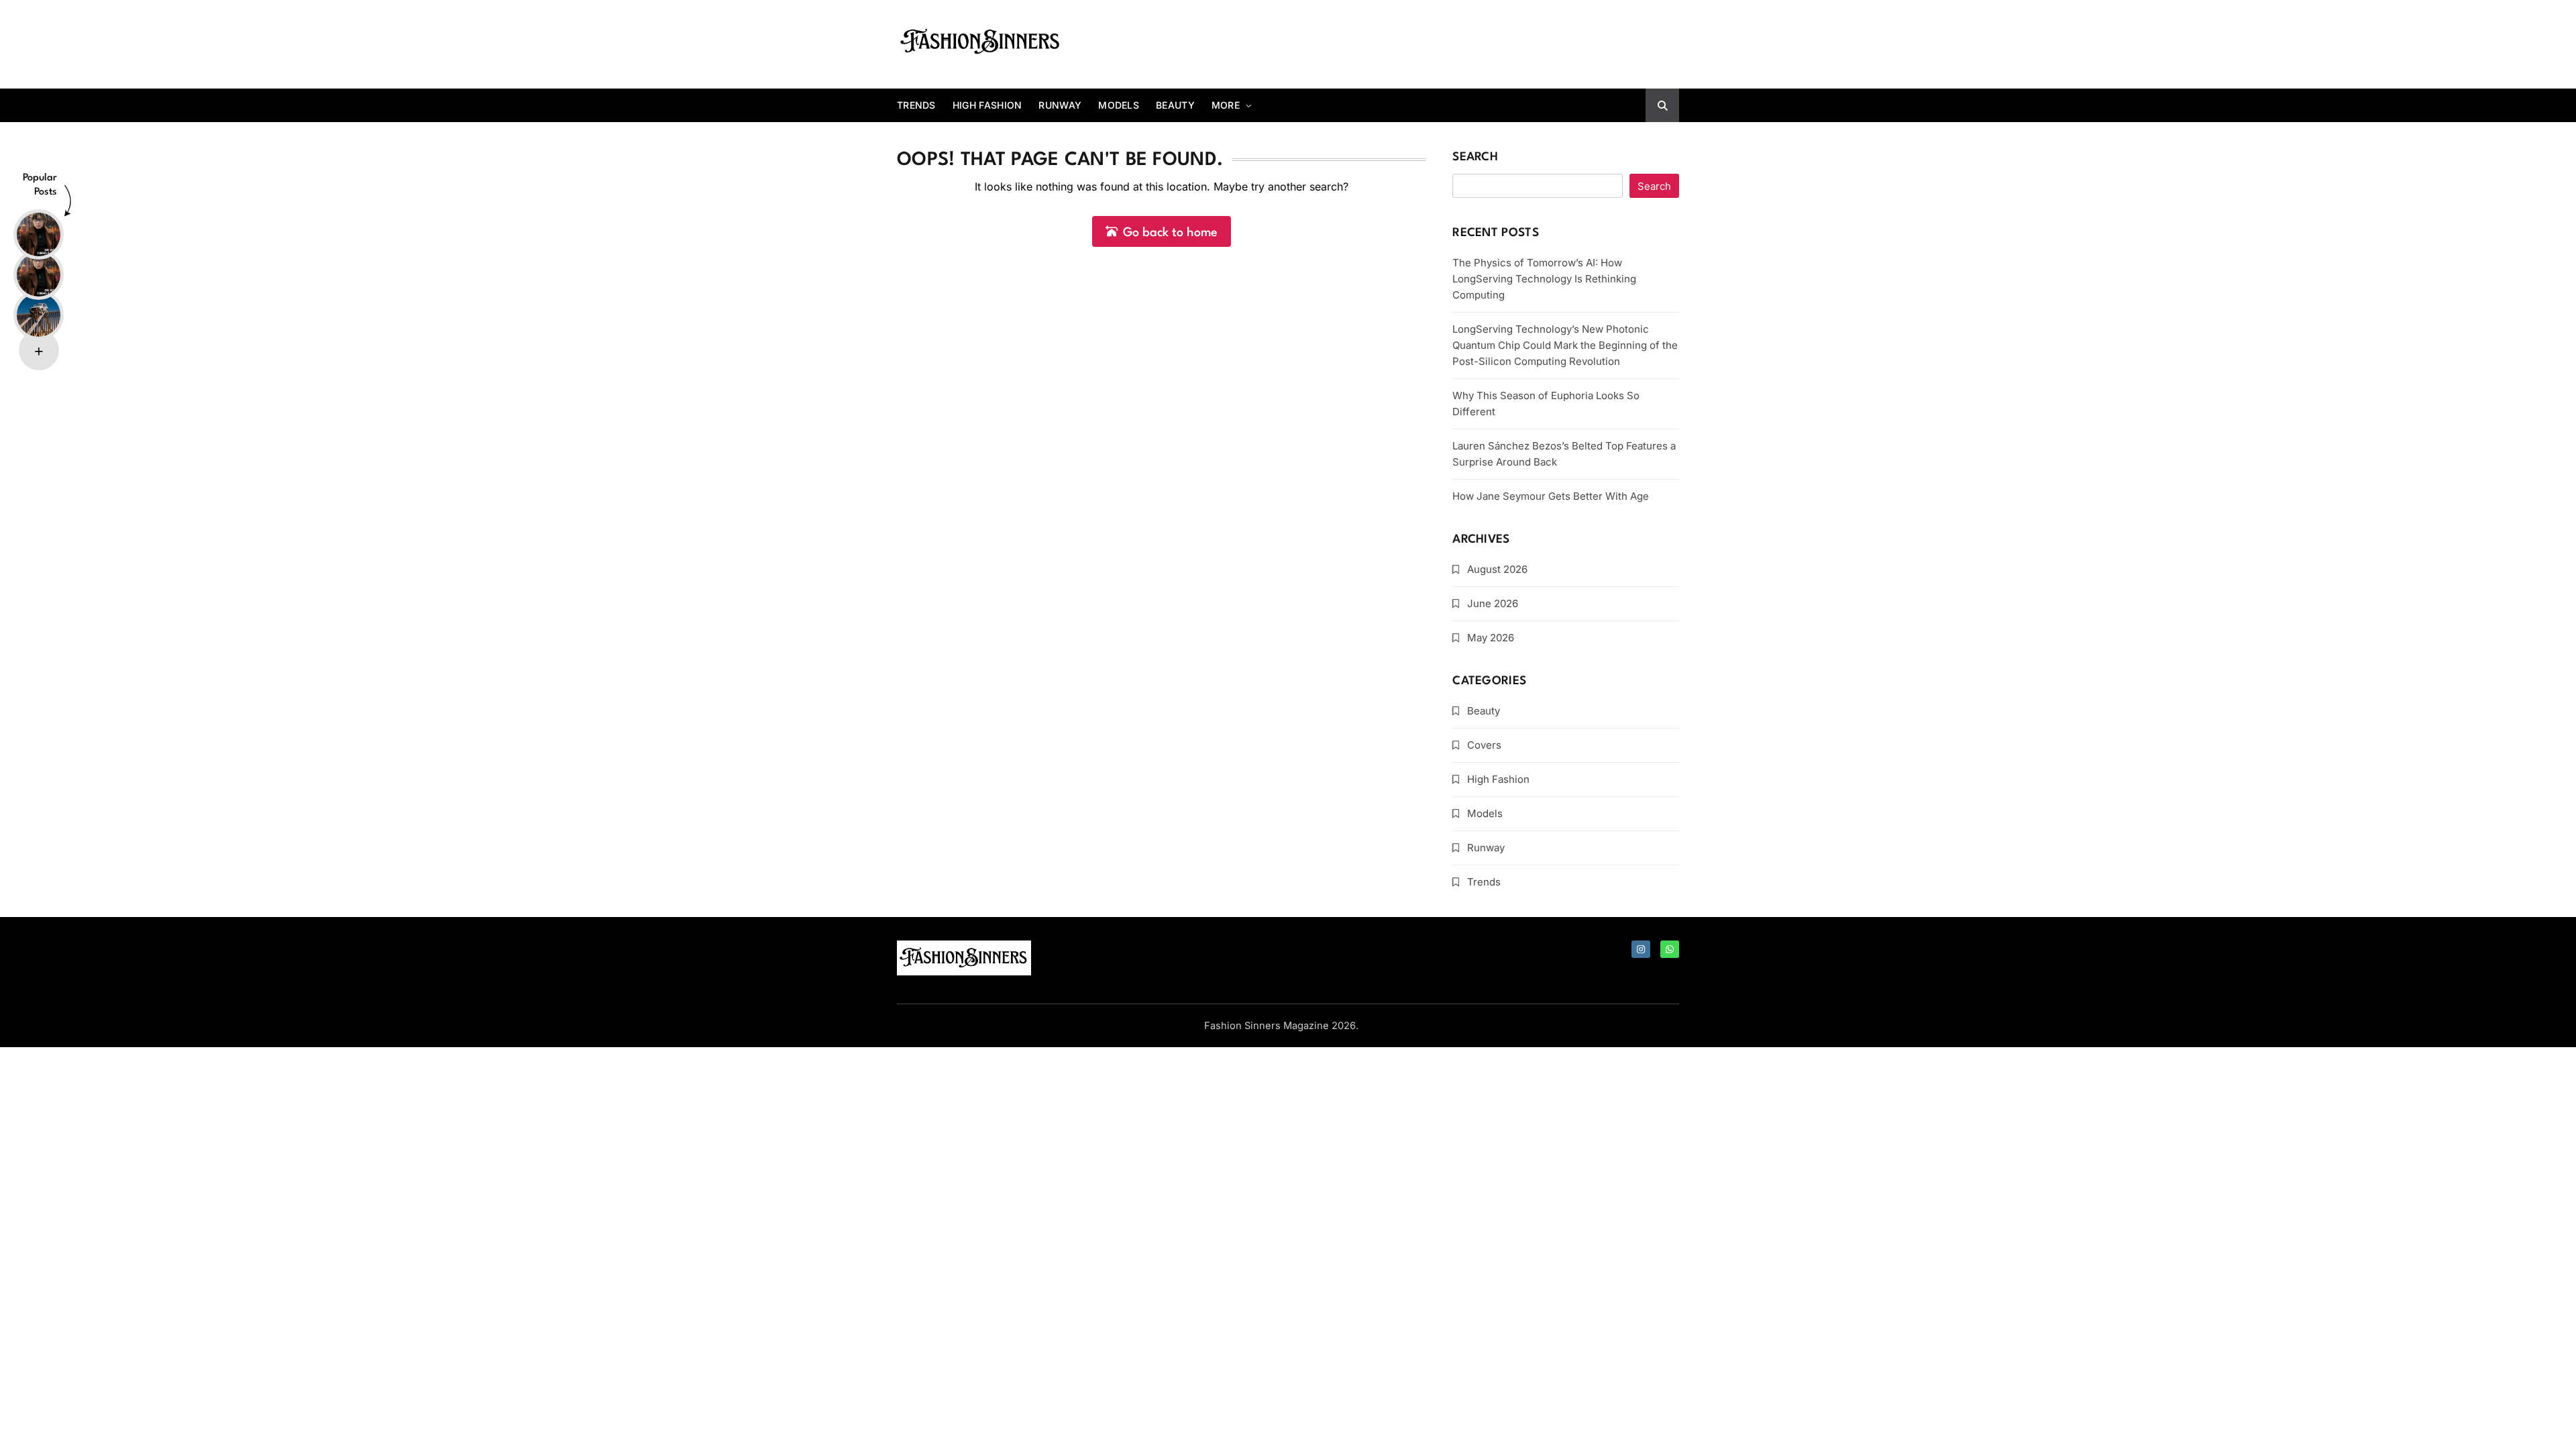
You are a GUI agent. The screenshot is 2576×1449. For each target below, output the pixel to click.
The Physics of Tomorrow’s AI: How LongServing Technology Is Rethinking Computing (1544, 279)
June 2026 (1493, 603)
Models (1119, 105)
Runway (1060, 105)
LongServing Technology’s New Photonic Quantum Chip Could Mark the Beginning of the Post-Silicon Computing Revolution (1565, 345)
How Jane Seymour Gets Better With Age (1551, 496)
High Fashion (987, 105)
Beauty (1175, 105)
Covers (1484, 745)
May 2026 (1491, 638)
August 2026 (1497, 569)
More (1226, 105)
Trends (916, 105)
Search (1475, 157)
